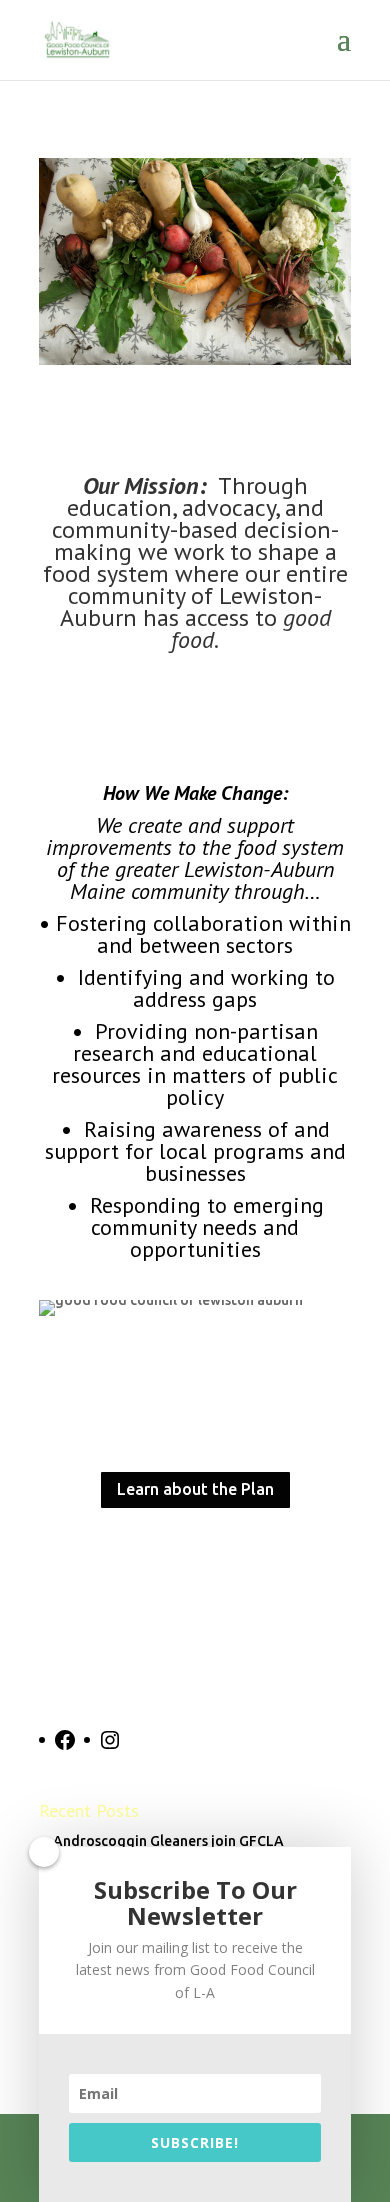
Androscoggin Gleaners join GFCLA (168, 1841)
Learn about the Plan (195, 1489)
